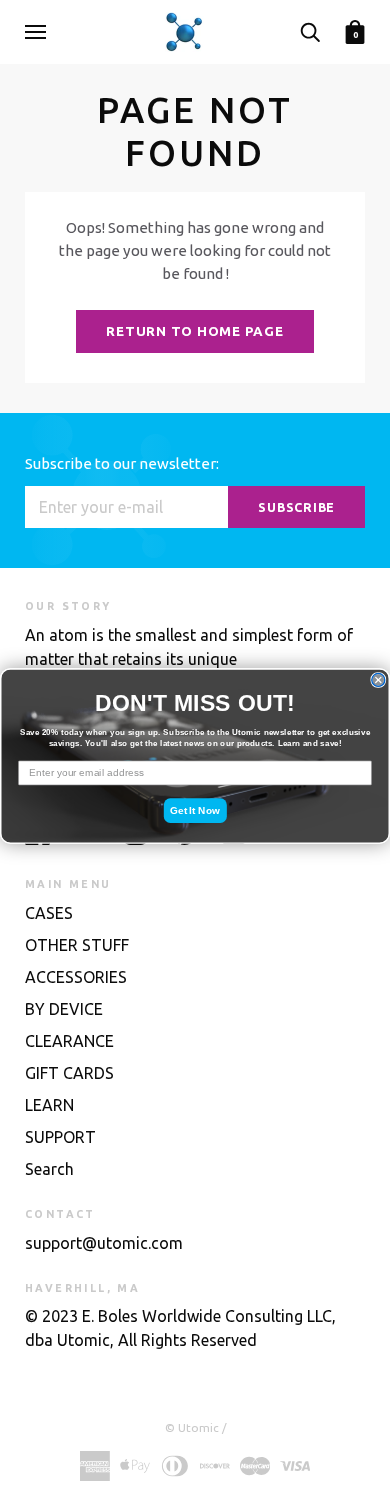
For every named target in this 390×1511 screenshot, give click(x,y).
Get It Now (195, 809)
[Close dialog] (378, 679)
